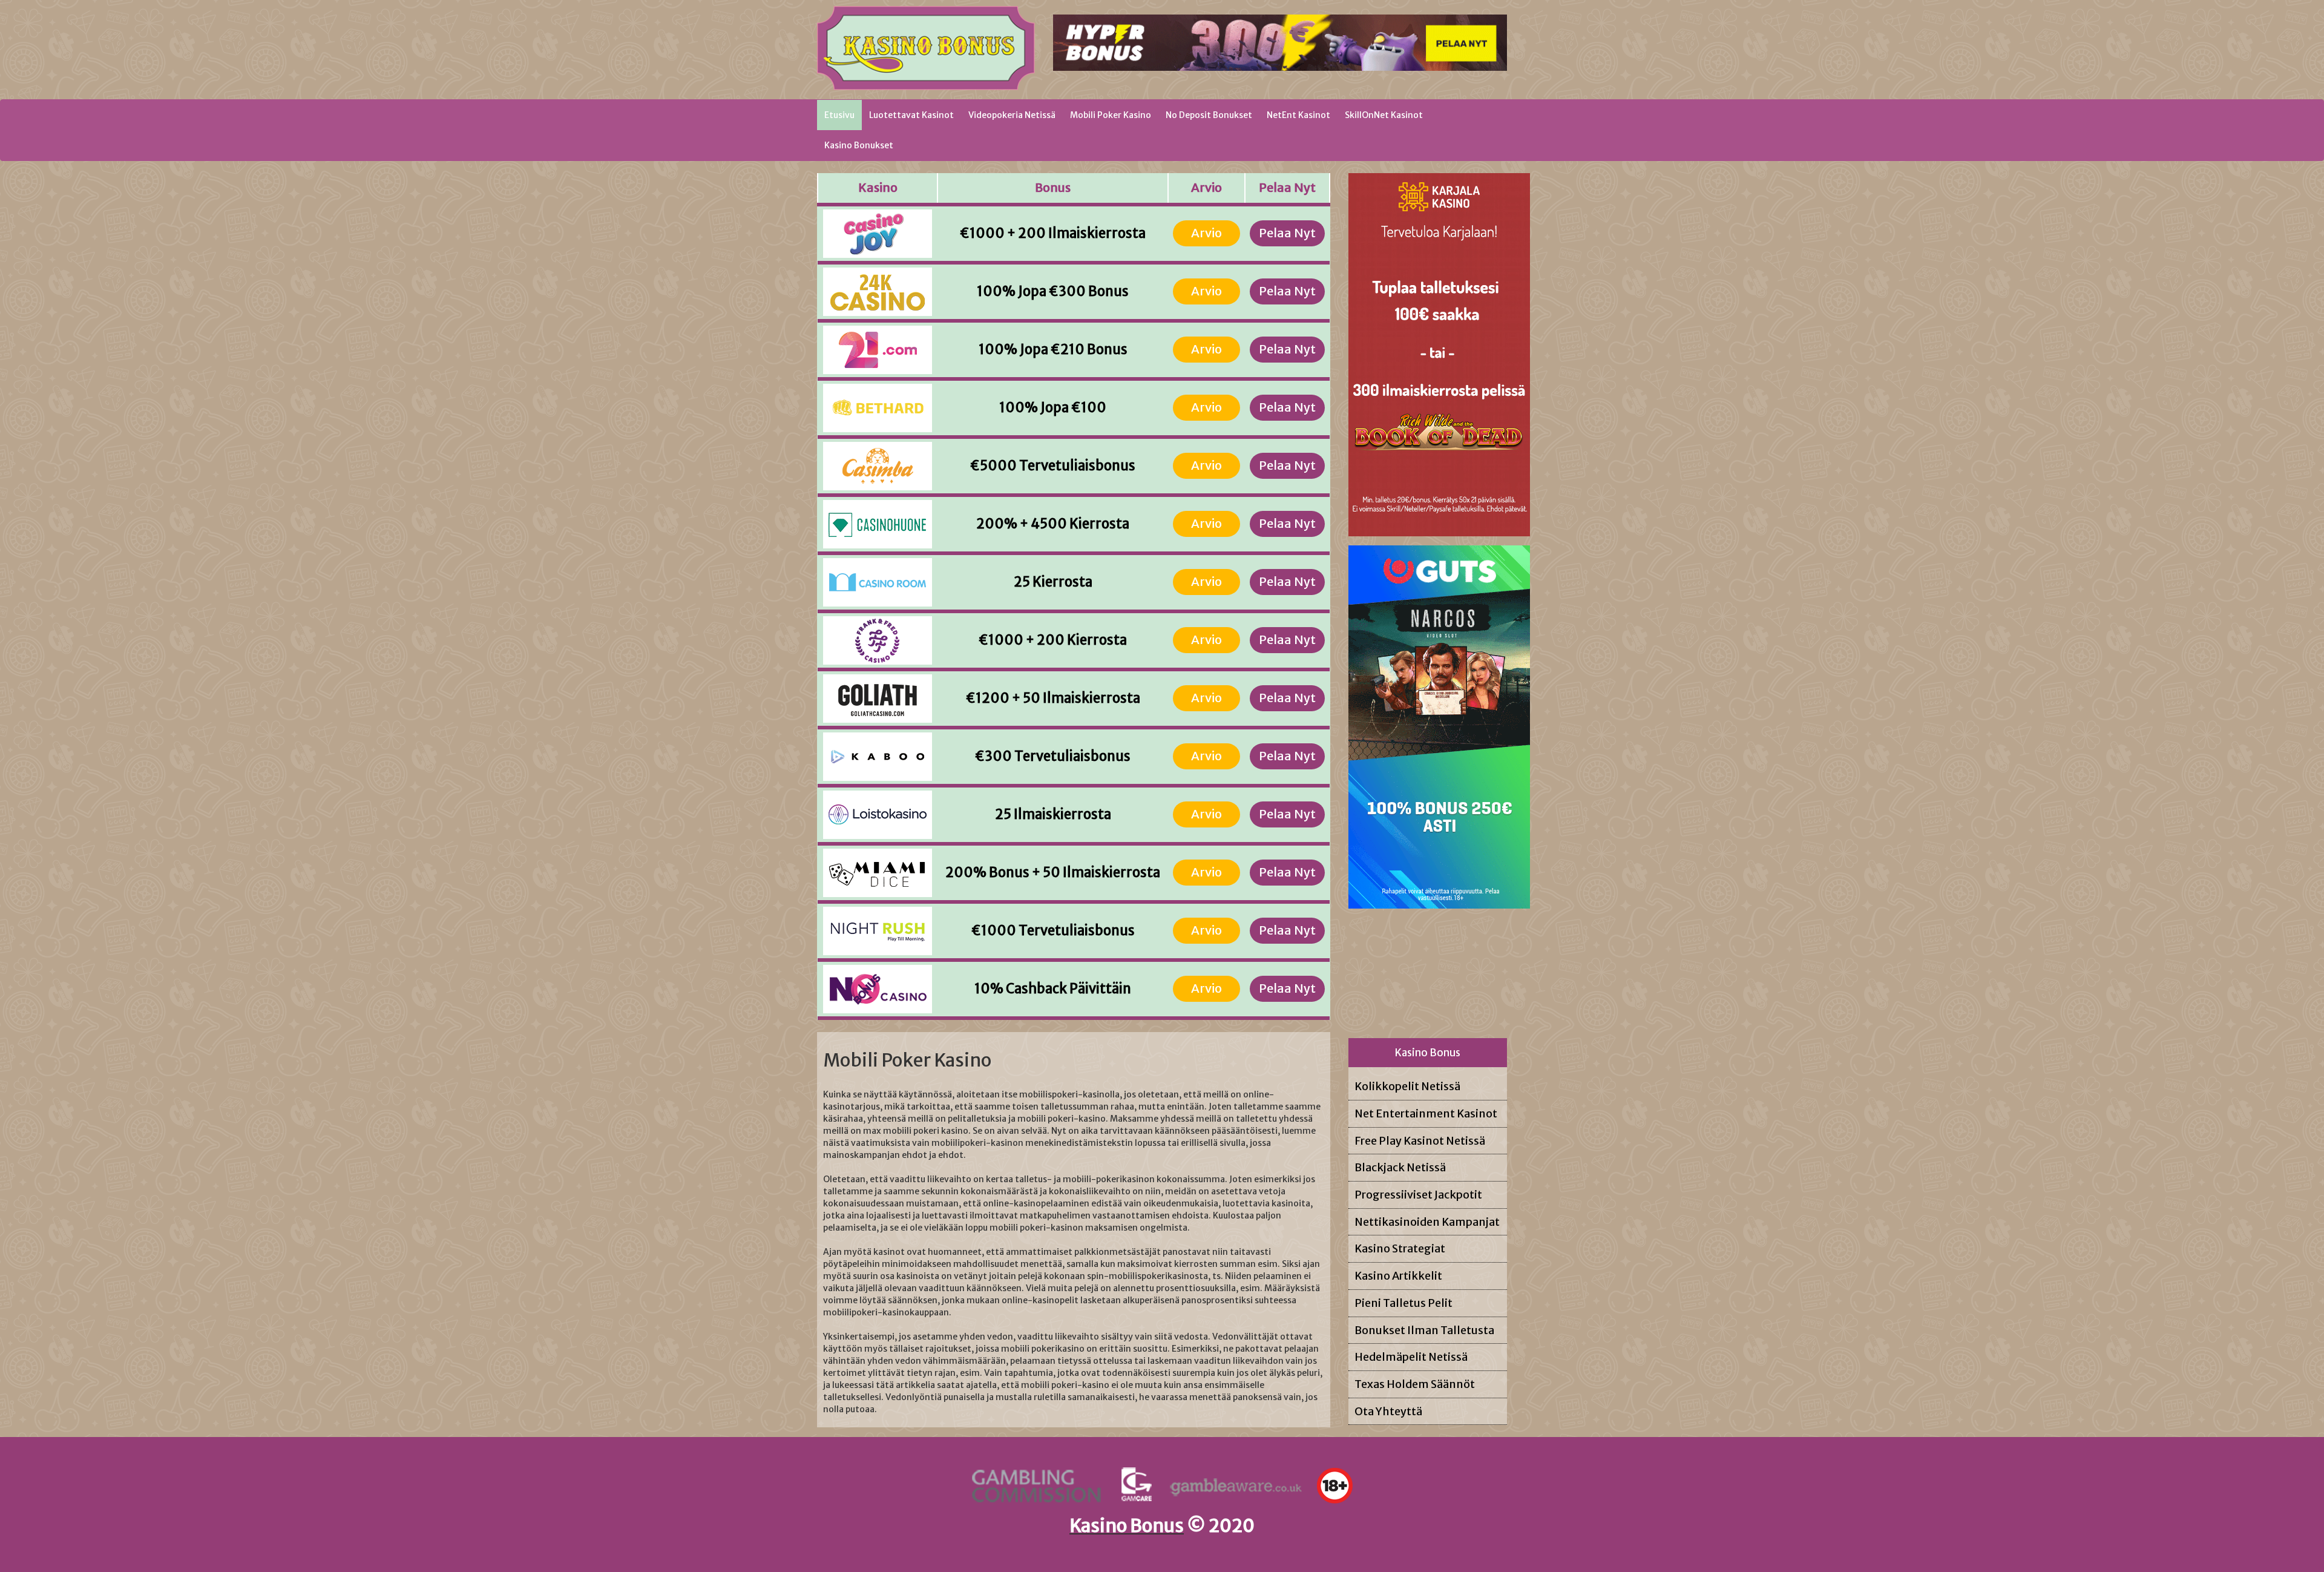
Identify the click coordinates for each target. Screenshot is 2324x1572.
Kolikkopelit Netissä (1407, 1086)
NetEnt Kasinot (1298, 115)
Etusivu (843, 115)
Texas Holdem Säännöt (1415, 1384)
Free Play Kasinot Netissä (1420, 1141)
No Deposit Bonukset (1209, 115)
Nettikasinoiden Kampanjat (1427, 1222)
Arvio (1206, 233)
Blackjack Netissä (1400, 1167)
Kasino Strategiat (1400, 1248)
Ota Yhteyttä (1388, 1411)
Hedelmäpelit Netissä (1411, 1357)
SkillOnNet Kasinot (1384, 115)
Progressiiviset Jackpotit (1418, 1195)
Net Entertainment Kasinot (1426, 1113)
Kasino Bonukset (859, 145)
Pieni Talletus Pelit (1403, 1303)
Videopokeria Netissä (1012, 115)
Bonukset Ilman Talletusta (1424, 1330)
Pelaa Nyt (1287, 233)
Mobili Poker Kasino (1111, 115)
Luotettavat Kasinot (911, 115)
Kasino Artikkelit (1398, 1276)
